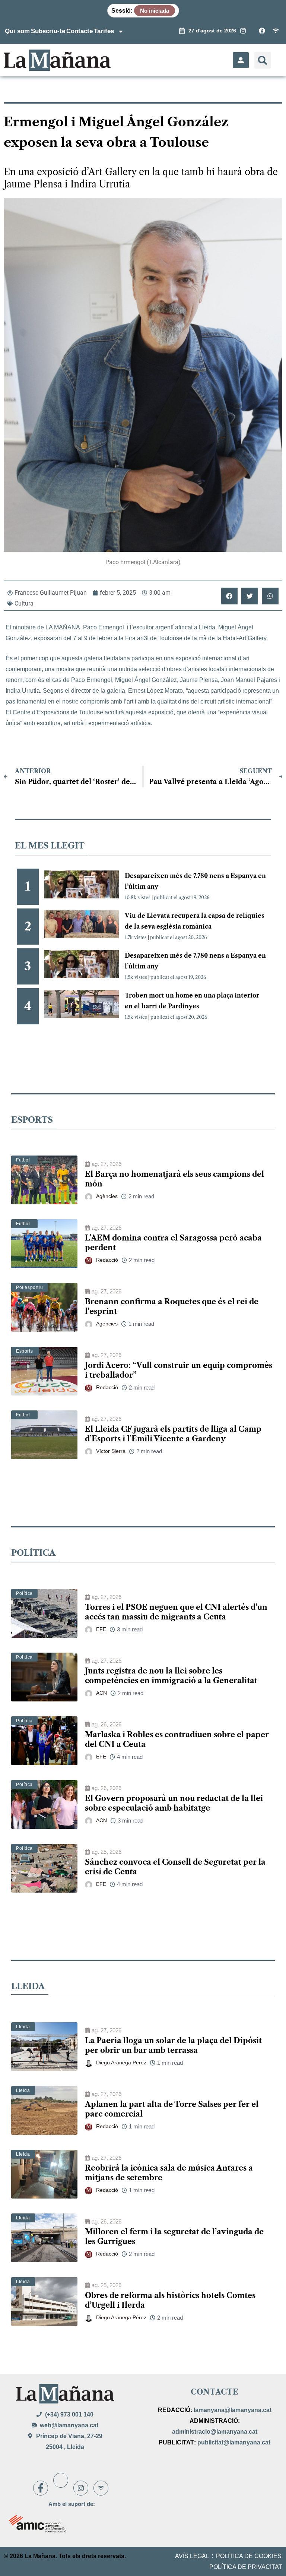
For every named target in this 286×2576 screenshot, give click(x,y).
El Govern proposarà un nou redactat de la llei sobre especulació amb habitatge (174, 1803)
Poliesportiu (29, 1287)
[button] (263, 60)
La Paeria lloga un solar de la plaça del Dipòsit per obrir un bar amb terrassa (173, 2045)
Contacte (80, 31)
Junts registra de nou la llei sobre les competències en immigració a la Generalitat (171, 1676)
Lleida (23, 2027)
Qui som (17, 31)
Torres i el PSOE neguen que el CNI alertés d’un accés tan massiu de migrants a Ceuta (176, 1612)
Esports (24, 1351)
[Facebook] (41, 2488)
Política (24, 1593)
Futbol (23, 1160)
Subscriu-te (48, 31)
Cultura (24, 603)
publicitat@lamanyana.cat (234, 2442)
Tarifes (104, 31)
